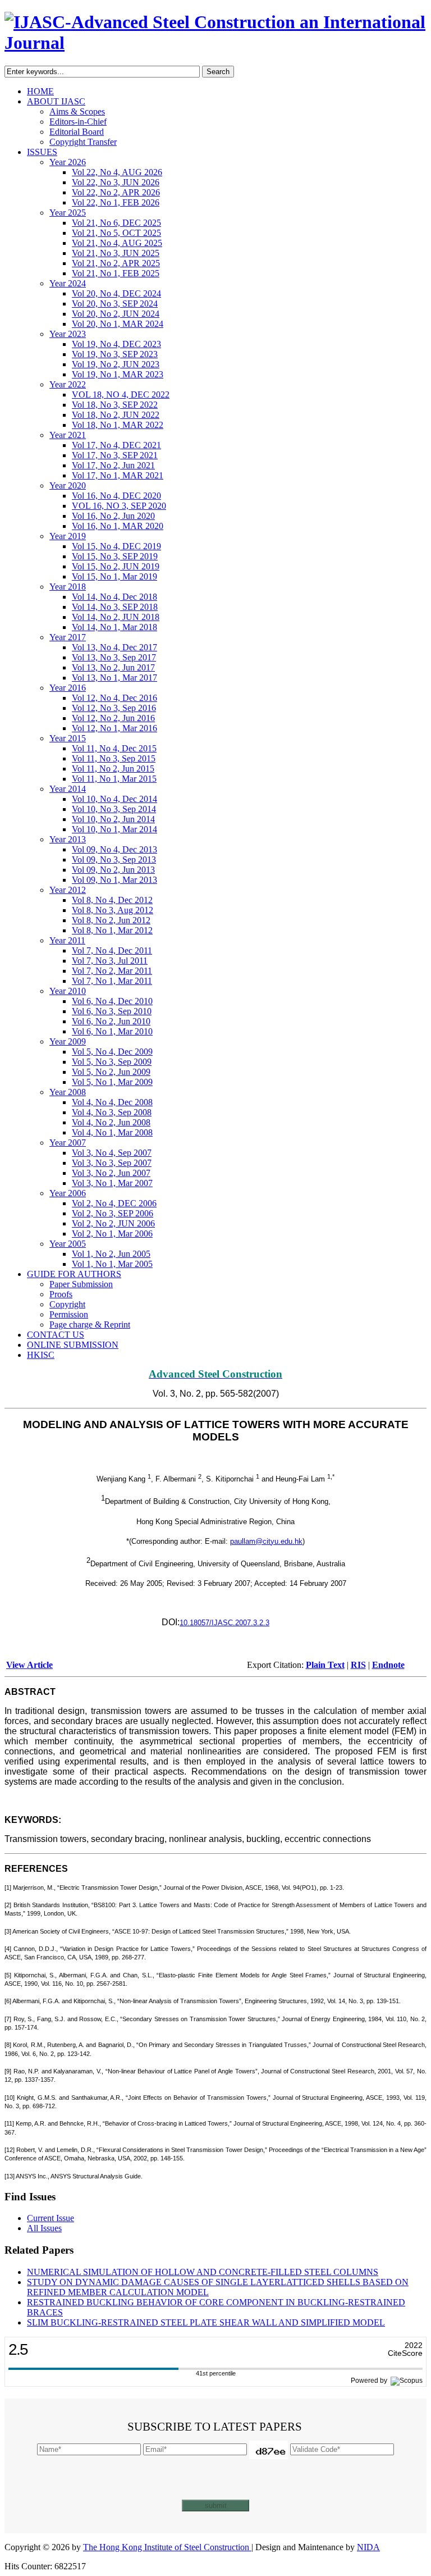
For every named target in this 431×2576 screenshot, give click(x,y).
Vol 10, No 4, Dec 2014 (114, 799)
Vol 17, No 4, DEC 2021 (116, 445)
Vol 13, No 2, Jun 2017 (113, 667)
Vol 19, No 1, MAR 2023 (118, 374)
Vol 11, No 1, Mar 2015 (114, 779)
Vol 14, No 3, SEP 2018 (115, 607)
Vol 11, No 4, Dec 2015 (114, 748)
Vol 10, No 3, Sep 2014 (114, 809)
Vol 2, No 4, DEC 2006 (114, 1203)
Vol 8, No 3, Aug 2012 (113, 910)
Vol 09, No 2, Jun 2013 (113, 870)
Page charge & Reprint (90, 1325)
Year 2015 (68, 738)
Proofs (61, 1294)
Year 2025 (68, 213)
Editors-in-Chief (78, 122)
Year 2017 (68, 637)
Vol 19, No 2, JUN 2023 (116, 364)
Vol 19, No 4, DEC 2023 (116, 344)
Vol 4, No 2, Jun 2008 (111, 1122)
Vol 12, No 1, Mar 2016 (114, 728)
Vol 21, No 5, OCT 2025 (116, 233)
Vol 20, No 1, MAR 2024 (118, 324)
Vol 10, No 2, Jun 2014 (113, 819)
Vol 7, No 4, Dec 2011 (112, 950)
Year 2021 (68, 435)
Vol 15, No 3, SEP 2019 (115, 556)
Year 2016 (68, 688)
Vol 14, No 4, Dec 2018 (114, 597)
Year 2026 (68, 162)
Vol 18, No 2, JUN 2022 (116, 415)
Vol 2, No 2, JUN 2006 (113, 1223)
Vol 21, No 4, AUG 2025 (117, 243)
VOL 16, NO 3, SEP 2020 (119, 506)
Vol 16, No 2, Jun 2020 (113, 516)
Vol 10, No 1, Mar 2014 (114, 829)
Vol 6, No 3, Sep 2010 (112, 1011)
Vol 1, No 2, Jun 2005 (111, 1254)
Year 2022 (68, 384)
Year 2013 (68, 839)
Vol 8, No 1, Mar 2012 (112, 930)
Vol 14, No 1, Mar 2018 (114, 627)
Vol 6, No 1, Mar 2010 (112, 1031)
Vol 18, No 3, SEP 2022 (115, 405)
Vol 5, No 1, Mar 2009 (112, 1082)
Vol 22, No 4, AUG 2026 (117, 172)
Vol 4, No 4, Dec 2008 (112, 1102)
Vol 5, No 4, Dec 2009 (112, 1052)
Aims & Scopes (77, 111)
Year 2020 (68, 485)
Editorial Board (77, 132)
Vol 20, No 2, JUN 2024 (116, 314)
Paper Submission (81, 1284)
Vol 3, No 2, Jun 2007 (111, 1173)
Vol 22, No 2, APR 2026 (116, 192)
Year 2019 (68, 536)
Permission (69, 1314)
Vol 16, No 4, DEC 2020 (116, 496)
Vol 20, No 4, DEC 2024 (116, 293)
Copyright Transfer (83, 142)
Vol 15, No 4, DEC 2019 (116, 546)
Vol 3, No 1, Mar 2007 (112, 1183)
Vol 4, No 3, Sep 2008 (112, 1112)
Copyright (67, 1304)
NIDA (368, 2547)
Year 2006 (68, 1193)
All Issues (44, 2228)
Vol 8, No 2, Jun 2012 (111, 920)
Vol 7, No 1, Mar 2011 (112, 981)
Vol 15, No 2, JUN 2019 (116, 566)
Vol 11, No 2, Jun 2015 (113, 769)
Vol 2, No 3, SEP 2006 (113, 1213)
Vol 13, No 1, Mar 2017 (114, 678)
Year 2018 (68, 587)
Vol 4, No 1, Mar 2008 (112, 1132)
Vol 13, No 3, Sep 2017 (114, 657)
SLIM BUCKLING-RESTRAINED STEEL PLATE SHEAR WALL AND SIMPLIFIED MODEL (206, 2322)
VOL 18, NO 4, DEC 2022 (121, 395)
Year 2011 (67, 940)
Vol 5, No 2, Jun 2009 (111, 1072)
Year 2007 (68, 1143)
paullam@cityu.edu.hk (266, 1541)
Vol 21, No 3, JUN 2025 (116, 253)
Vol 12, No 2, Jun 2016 (113, 718)
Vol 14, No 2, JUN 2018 (116, 617)
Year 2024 (68, 283)
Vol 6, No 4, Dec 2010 (112, 1001)
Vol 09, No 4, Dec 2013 (114, 849)
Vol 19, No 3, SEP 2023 (115, 354)
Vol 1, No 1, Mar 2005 (112, 1264)
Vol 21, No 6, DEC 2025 (116, 223)
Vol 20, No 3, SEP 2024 (115, 304)
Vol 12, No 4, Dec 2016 (114, 698)
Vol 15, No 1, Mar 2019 (114, 576)
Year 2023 (68, 334)
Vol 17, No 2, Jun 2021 (113, 465)
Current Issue (51, 2218)
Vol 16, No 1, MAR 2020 (118, 526)
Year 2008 (68, 1092)
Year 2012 (68, 890)
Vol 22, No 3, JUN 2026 (116, 182)
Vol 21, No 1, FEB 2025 (116, 273)
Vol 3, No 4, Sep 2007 (112, 1153)
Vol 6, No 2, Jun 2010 (111, 1021)
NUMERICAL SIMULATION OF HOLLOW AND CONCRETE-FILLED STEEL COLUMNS (203, 2272)
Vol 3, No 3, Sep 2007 (112, 1163)
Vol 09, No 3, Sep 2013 (114, 860)
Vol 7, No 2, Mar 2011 (112, 971)
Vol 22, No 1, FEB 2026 (116, 202)
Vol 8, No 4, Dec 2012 (112, 900)
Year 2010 (68, 991)
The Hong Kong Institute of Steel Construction (167, 2547)
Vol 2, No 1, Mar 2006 (112, 1234)
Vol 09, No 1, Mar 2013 (114, 880)
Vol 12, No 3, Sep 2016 (114, 708)
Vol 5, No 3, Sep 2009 (112, 1062)
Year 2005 (68, 1244)
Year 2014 (68, 789)
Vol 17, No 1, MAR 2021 (118, 475)
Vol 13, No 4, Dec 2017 (114, 647)
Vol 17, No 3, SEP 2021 (115, 455)
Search (218, 72)
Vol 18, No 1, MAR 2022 (118, 425)
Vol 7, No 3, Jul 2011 (110, 961)
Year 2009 (68, 1041)
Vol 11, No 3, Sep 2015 (114, 758)
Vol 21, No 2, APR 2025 (116, 263)
